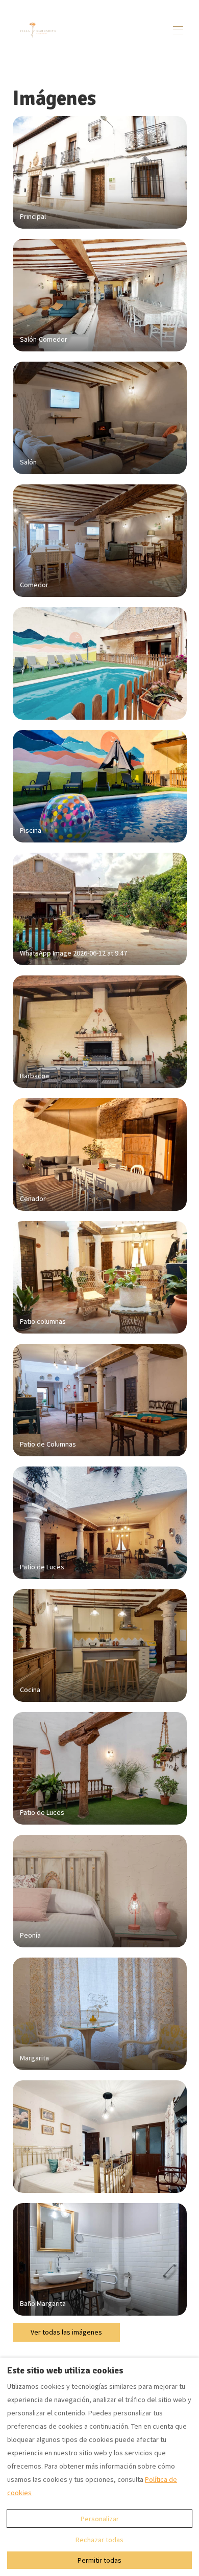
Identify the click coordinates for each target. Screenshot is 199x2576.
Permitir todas (99, 2560)
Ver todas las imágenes (66, 2332)
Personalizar (100, 2519)
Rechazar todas (99, 2540)
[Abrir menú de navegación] (178, 30)
